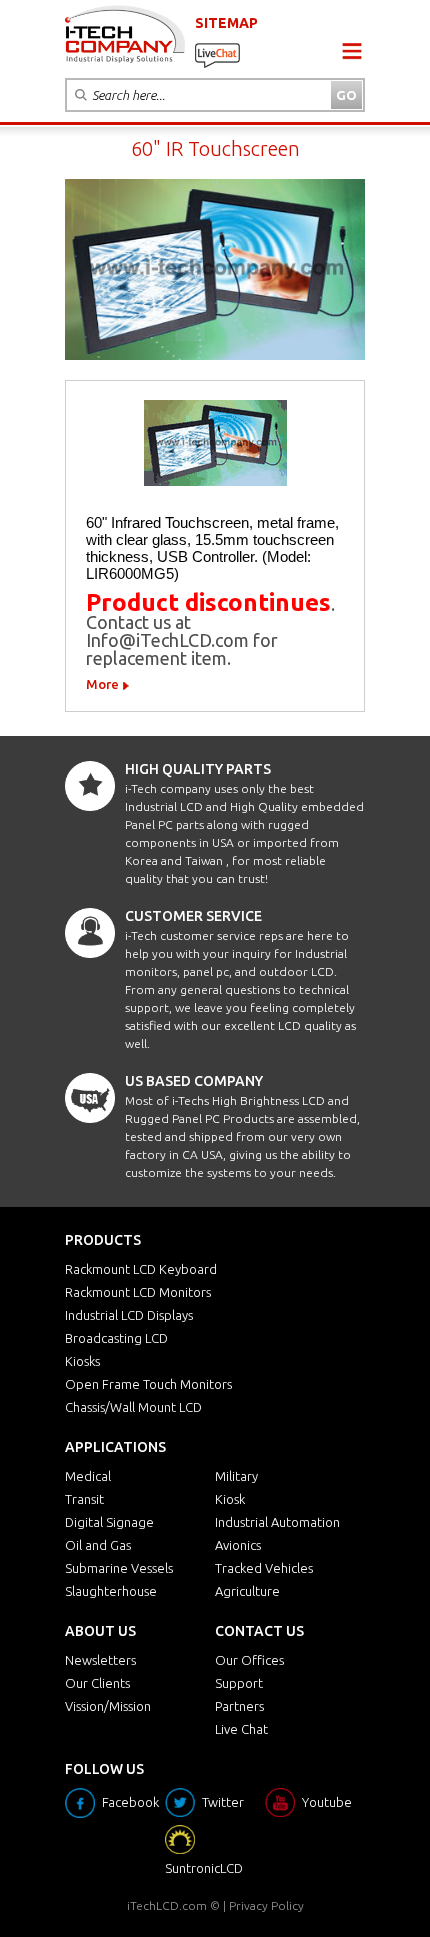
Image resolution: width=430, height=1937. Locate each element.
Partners (239, 1706)
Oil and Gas (98, 1545)
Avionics (238, 1545)
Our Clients (97, 1683)
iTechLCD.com (167, 1905)
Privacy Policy (266, 1905)
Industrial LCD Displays (129, 1315)
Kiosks (82, 1361)
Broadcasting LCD (116, 1338)
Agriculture (247, 1591)
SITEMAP (226, 23)
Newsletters (100, 1660)
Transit (84, 1499)
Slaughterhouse (111, 1591)
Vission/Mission (108, 1706)
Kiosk (230, 1499)
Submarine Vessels (119, 1568)
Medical (88, 1476)
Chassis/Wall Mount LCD (133, 1407)
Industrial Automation (277, 1522)
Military (236, 1476)
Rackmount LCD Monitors (138, 1292)
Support (239, 1683)
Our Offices (249, 1660)
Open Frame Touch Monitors (148, 1384)
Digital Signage (109, 1522)
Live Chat (241, 1729)
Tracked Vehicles (264, 1568)
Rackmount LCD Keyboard (141, 1269)
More (102, 684)
